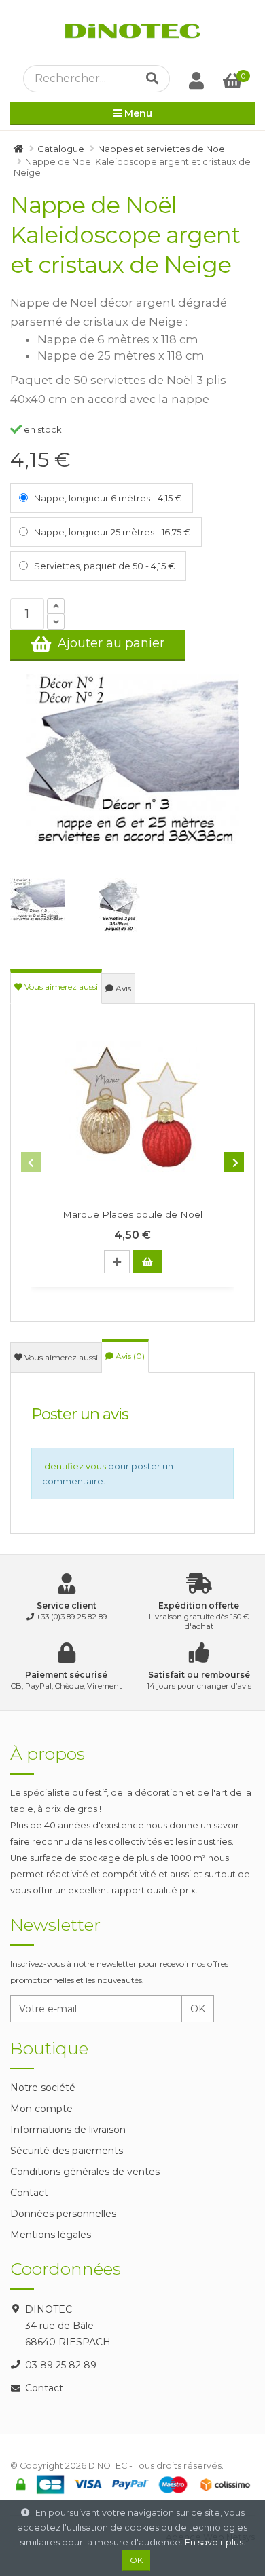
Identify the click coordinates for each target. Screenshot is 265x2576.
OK (198, 2009)
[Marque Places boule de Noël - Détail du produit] (132, 1109)
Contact (29, 2193)
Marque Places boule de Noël (132, 1214)
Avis (122, 988)
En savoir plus (214, 2542)
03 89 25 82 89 (61, 2365)
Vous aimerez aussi (60, 987)
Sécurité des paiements (67, 2151)
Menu (137, 113)
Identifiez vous (74, 1466)
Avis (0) (129, 1356)
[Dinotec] (132, 33)
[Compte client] (196, 80)
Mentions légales (51, 2235)
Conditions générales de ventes (85, 2172)
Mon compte (41, 2109)
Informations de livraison (68, 2130)
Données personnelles (63, 2214)
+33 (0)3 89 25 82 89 (71, 1617)
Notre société (43, 2088)
